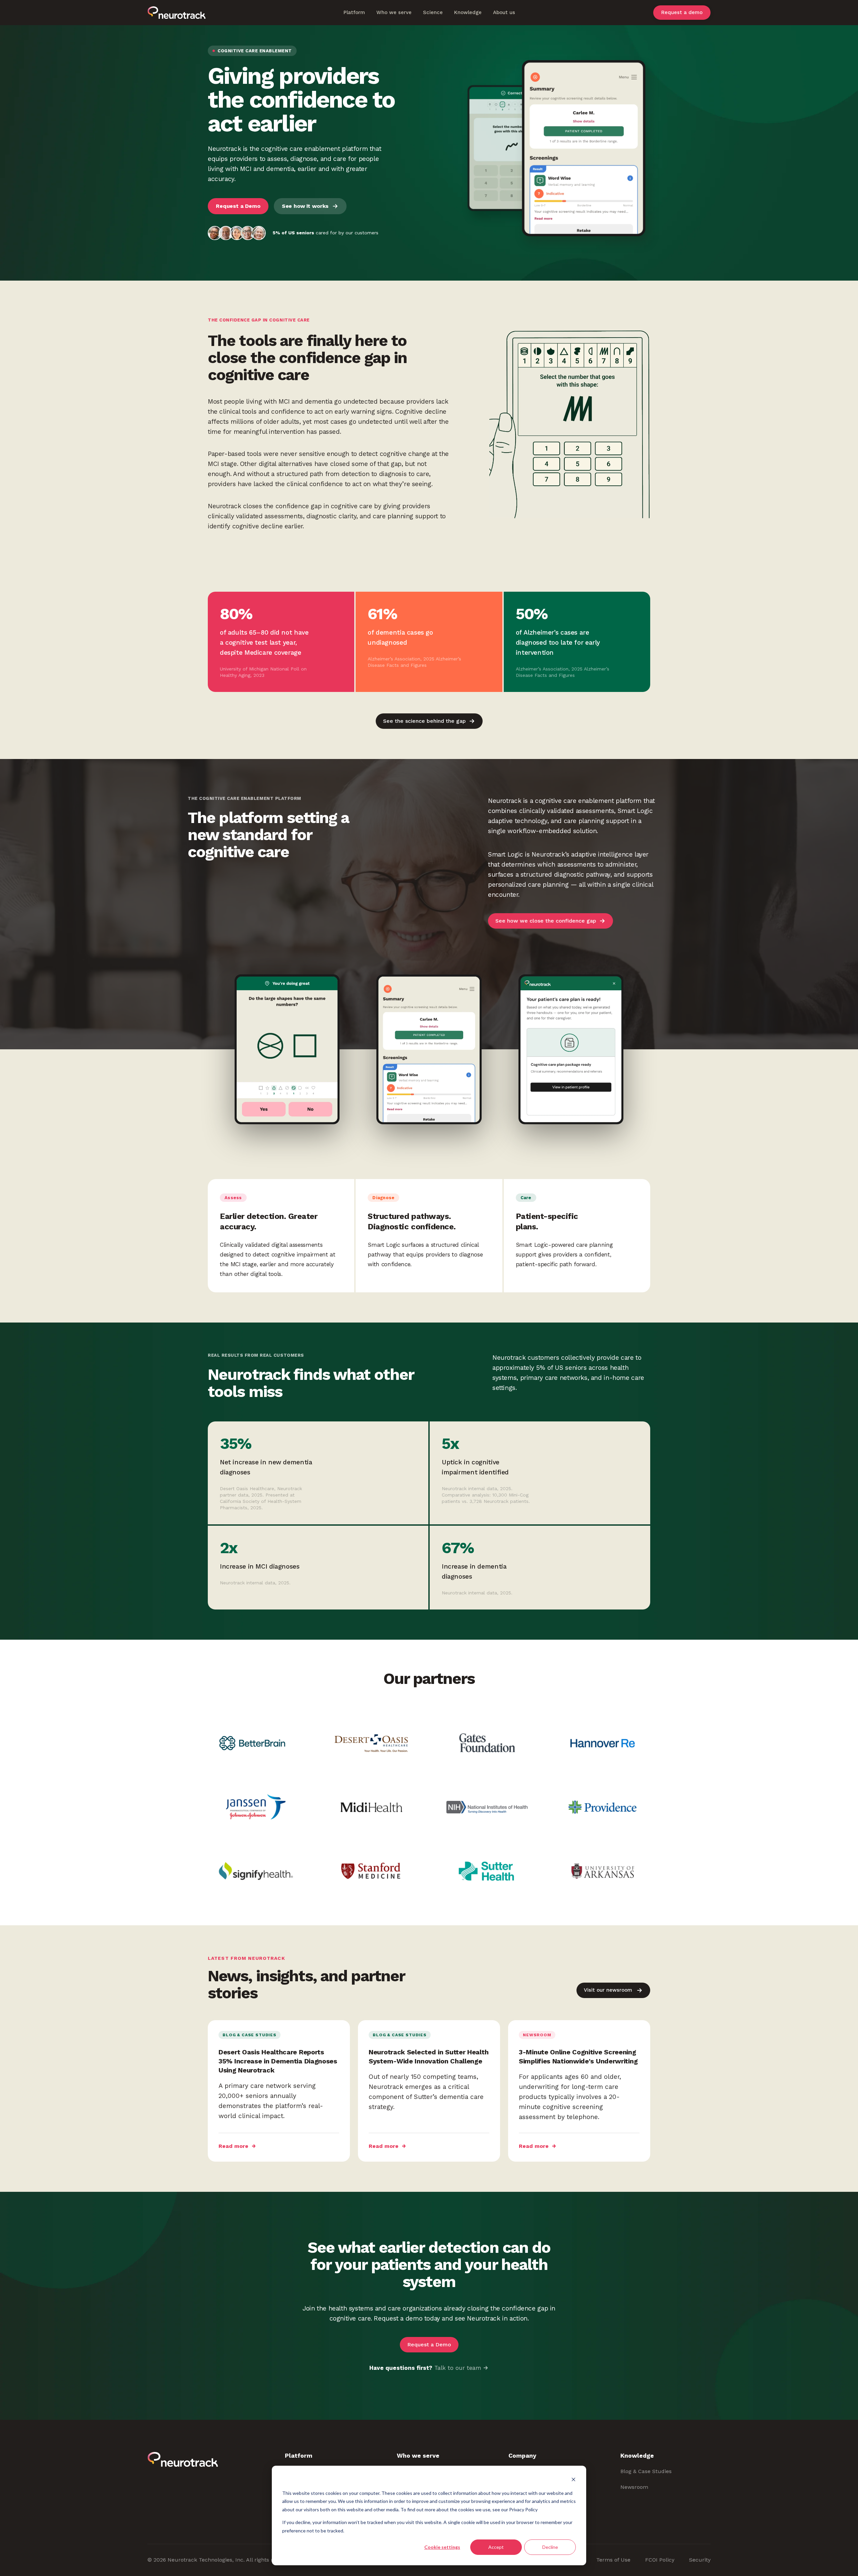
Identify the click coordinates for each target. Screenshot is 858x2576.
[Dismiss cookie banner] (573, 2480)
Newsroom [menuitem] (634, 2487)
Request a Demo (238, 206)
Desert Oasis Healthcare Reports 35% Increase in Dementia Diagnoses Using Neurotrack (278, 2061)
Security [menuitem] (700, 2560)
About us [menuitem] (504, 12)
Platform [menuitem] (354, 12)
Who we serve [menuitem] (394, 12)
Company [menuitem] (522, 2455)
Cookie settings (442, 2547)
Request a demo (682, 13)
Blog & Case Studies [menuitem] (646, 2471)
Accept (496, 2547)
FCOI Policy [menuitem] (660, 2560)
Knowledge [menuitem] (468, 12)
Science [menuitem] (433, 12)
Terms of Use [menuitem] (613, 2560)
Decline (550, 2547)
